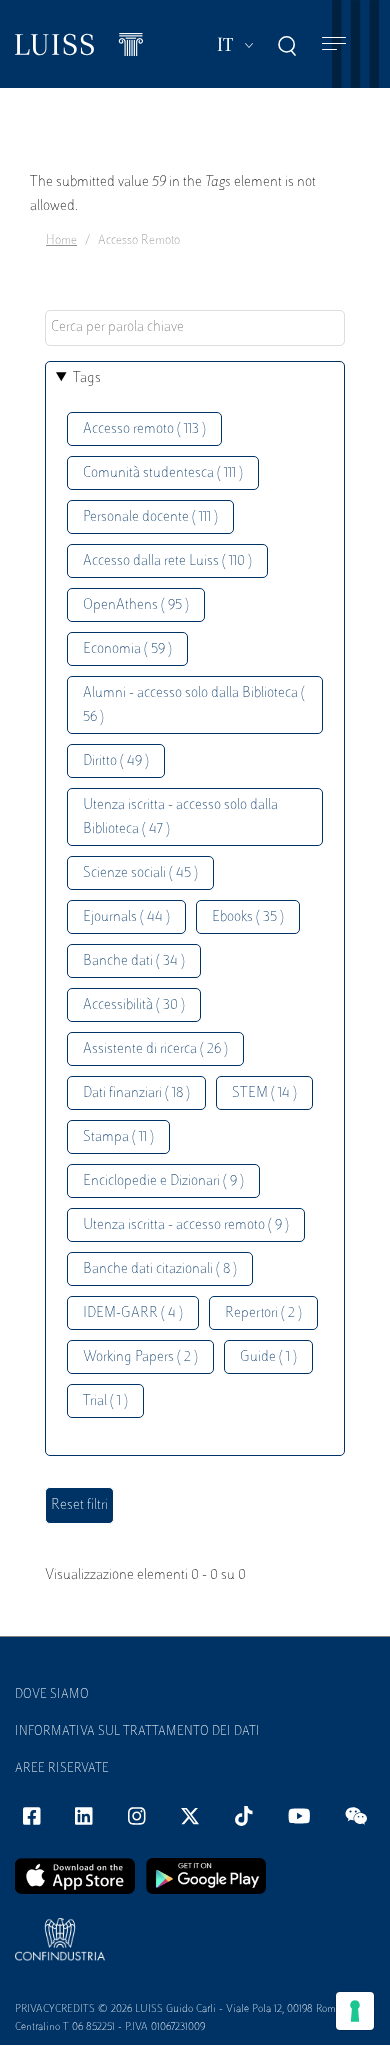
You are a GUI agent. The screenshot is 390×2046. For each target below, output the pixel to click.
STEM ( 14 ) (264, 1093)
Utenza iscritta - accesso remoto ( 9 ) (186, 1225)
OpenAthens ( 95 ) (136, 605)
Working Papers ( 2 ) (140, 1357)
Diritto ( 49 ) (116, 761)
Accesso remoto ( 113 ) (144, 429)
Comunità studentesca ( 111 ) (163, 473)
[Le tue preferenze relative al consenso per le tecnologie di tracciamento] (355, 2011)
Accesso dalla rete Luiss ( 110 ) (167, 561)
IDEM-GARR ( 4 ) (133, 1313)
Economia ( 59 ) (127, 649)
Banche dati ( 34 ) (134, 961)
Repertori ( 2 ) (263, 1313)
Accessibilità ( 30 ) (134, 1005)
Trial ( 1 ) (105, 1401)
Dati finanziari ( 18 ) (136, 1093)
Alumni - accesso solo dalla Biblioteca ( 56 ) (194, 705)
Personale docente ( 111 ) (150, 517)
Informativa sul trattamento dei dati (137, 1732)
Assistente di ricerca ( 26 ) (155, 1049)
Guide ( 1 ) (268, 1357)
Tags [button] (87, 378)
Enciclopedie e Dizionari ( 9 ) (163, 1181)
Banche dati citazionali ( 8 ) (160, 1269)
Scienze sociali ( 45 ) (140, 873)
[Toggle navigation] (334, 44)
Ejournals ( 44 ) (126, 917)
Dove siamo (52, 1695)
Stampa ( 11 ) (118, 1137)
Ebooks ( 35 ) (248, 917)
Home (61, 241)
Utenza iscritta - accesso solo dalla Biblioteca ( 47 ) (180, 817)
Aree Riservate (62, 1769)
